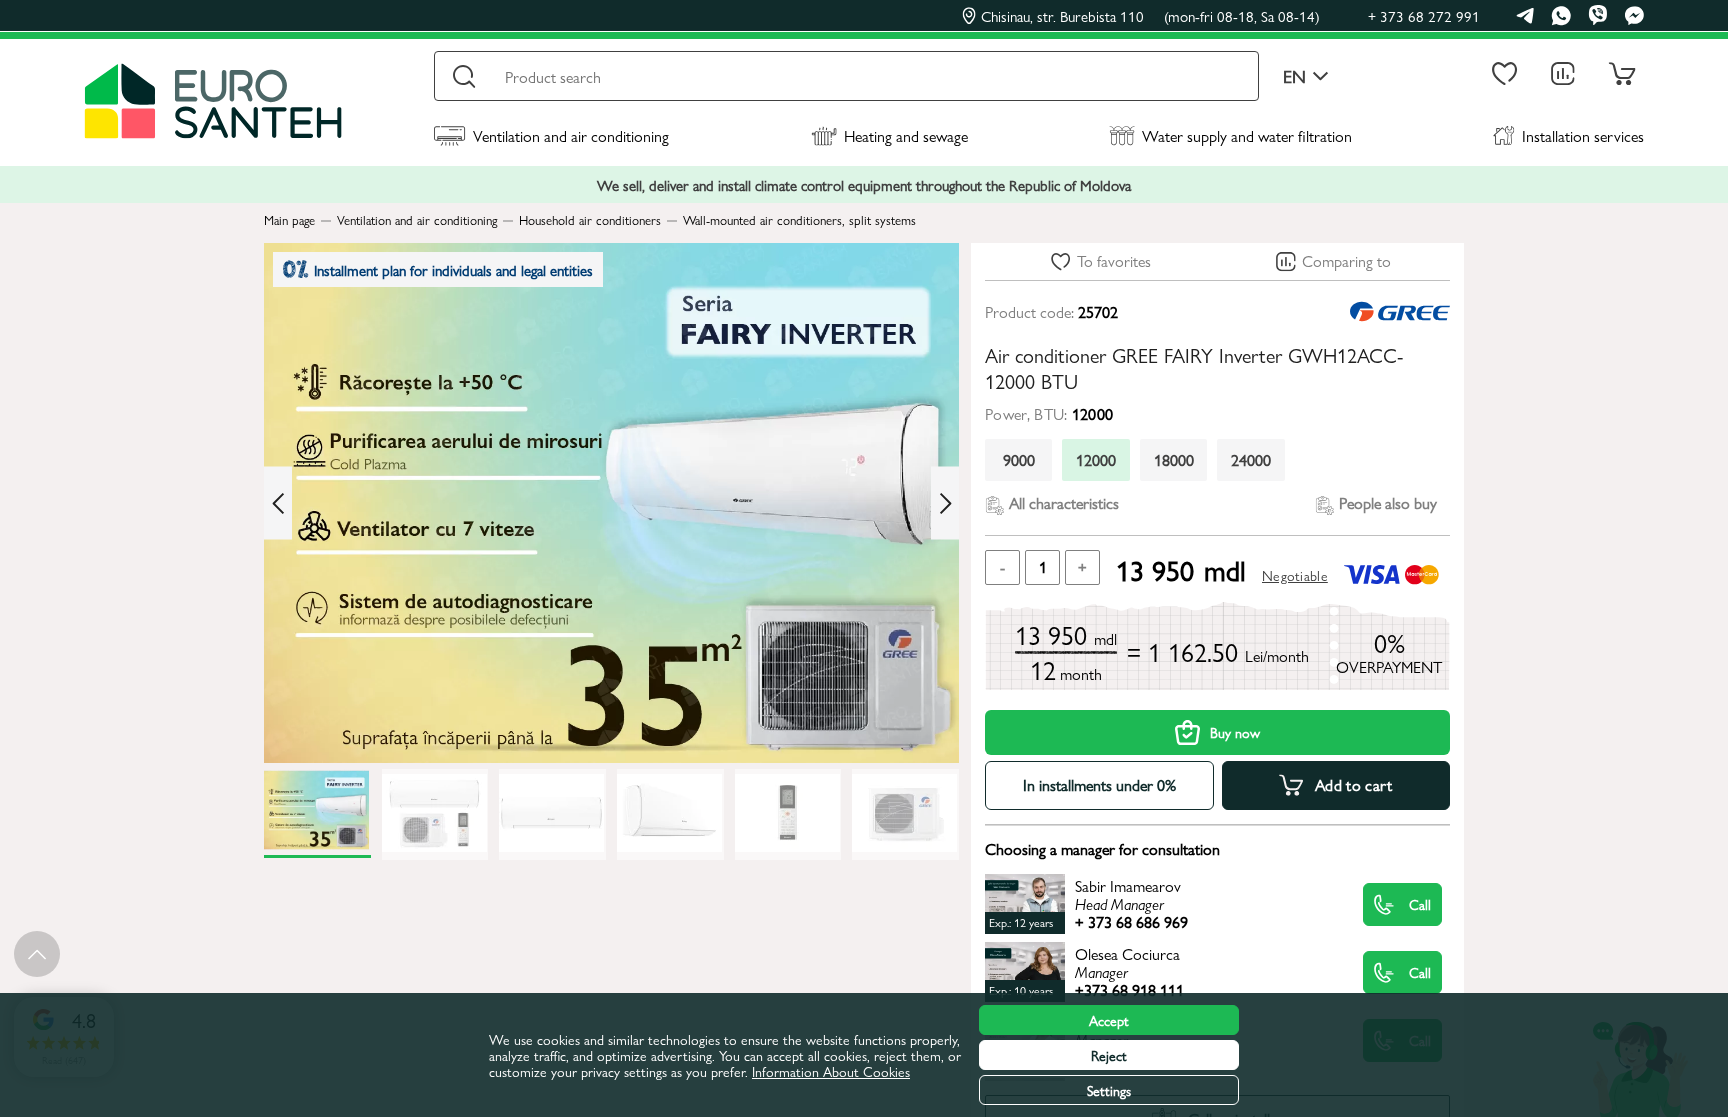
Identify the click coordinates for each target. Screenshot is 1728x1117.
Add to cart (1354, 784)
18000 (1174, 459)
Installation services (1583, 135)
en (1294, 76)
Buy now (1235, 732)
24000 (1251, 459)
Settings (1109, 1090)
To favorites (1114, 260)
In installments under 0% (1099, 784)
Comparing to (1346, 260)
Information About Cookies (831, 1071)
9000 (1019, 459)
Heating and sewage (906, 135)
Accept (1109, 1020)
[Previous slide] (278, 503)
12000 (1096, 459)
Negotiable (1295, 575)
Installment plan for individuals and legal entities (453, 269)
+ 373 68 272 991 (1424, 15)
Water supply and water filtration (1247, 135)
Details (1156, 903)
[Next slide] (945, 503)
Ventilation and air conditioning (571, 135)
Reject (1109, 1055)
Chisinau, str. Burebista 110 (1150, 16)
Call (1420, 904)
